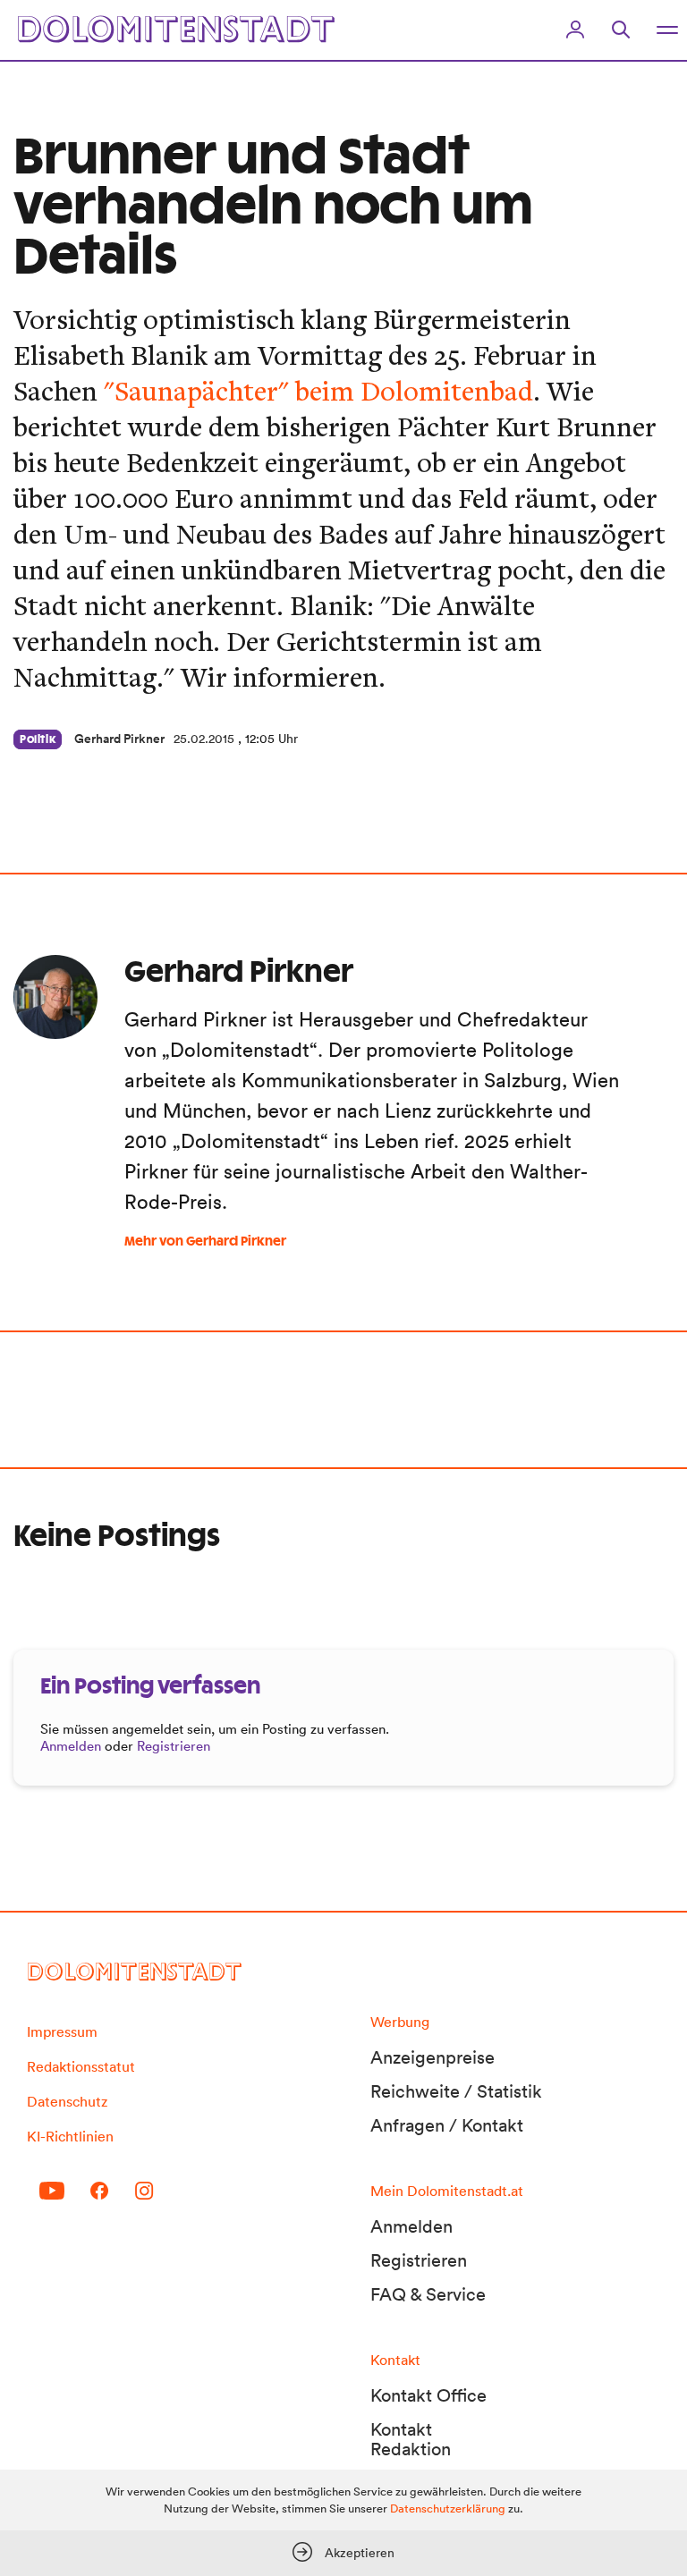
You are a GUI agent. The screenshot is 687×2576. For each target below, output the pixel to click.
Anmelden (71, 1746)
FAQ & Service (428, 2294)
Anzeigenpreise (433, 2057)
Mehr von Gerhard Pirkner (205, 1242)
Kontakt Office (428, 2395)
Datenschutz (67, 2101)
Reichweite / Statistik (456, 2091)
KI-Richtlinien (70, 2136)
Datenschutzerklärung (448, 2508)
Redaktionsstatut (81, 2066)
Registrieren (174, 1746)
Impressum (62, 2031)
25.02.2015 (204, 739)
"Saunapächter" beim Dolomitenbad (318, 391)
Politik (38, 739)
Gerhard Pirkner (119, 739)
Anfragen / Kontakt (447, 2125)
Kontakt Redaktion (411, 2439)
